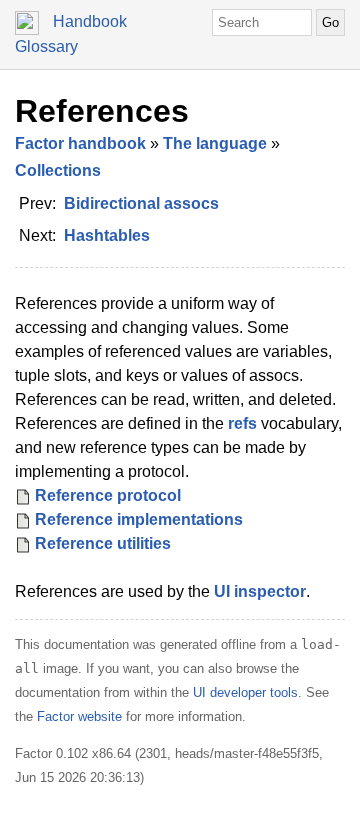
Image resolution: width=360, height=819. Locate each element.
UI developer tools (245, 692)
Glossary (46, 46)
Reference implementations (139, 519)
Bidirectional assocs (141, 203)
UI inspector (260, 591)
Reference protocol (108, 495)
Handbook (90, 21)
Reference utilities (103, 543)
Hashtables (107, 235)
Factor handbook (80, 143)
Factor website (79, 716)
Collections (58, 170)
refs (242, 423)
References (102, 111)
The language (215, 143)
